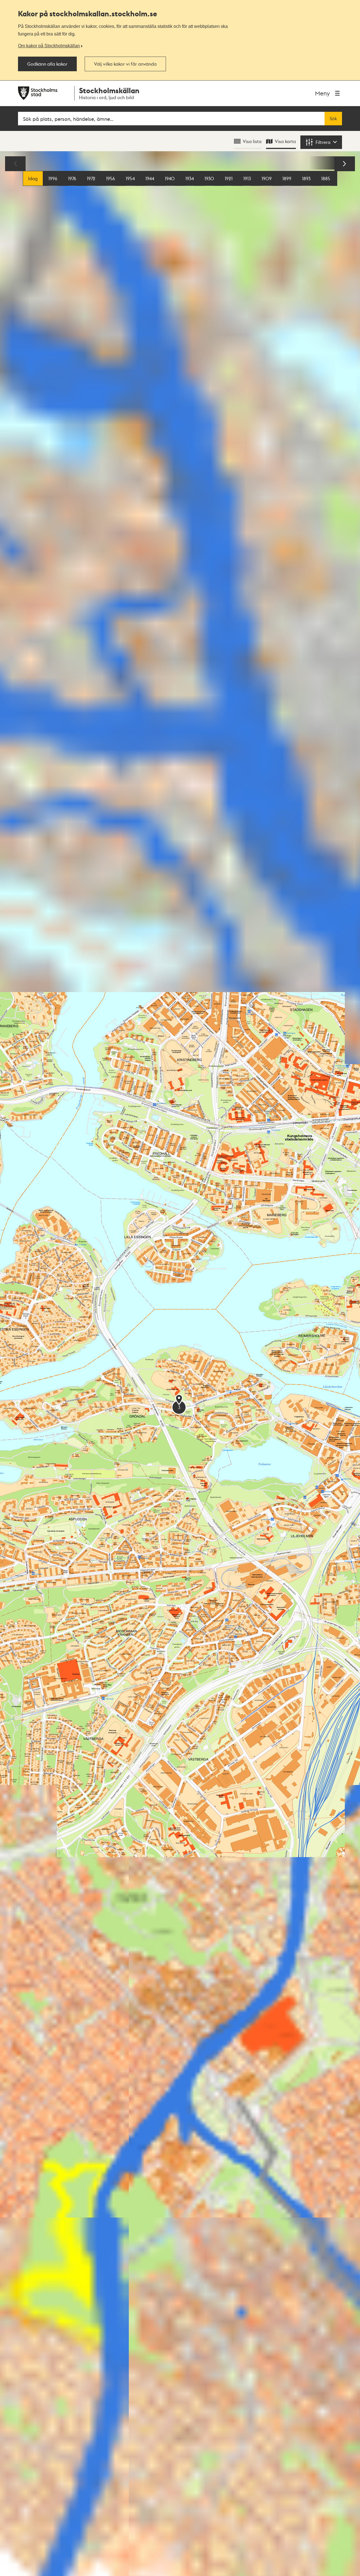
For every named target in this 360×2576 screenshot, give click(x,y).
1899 (287, 178)
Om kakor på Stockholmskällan (49, 46)
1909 (267, 178)
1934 (190, 178)
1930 (209, 178)
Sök (333, 119)
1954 (130, 178)
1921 (229, 178)
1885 (326, 178)
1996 (53, 178)
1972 (91, 178)
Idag (33, 178)
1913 (247, 178)
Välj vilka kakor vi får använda (125, 64)
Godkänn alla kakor (47, 64)
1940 (170, 178)
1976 (72, 178)
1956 (111, 178)
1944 (150, 178)
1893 (306, 178)
